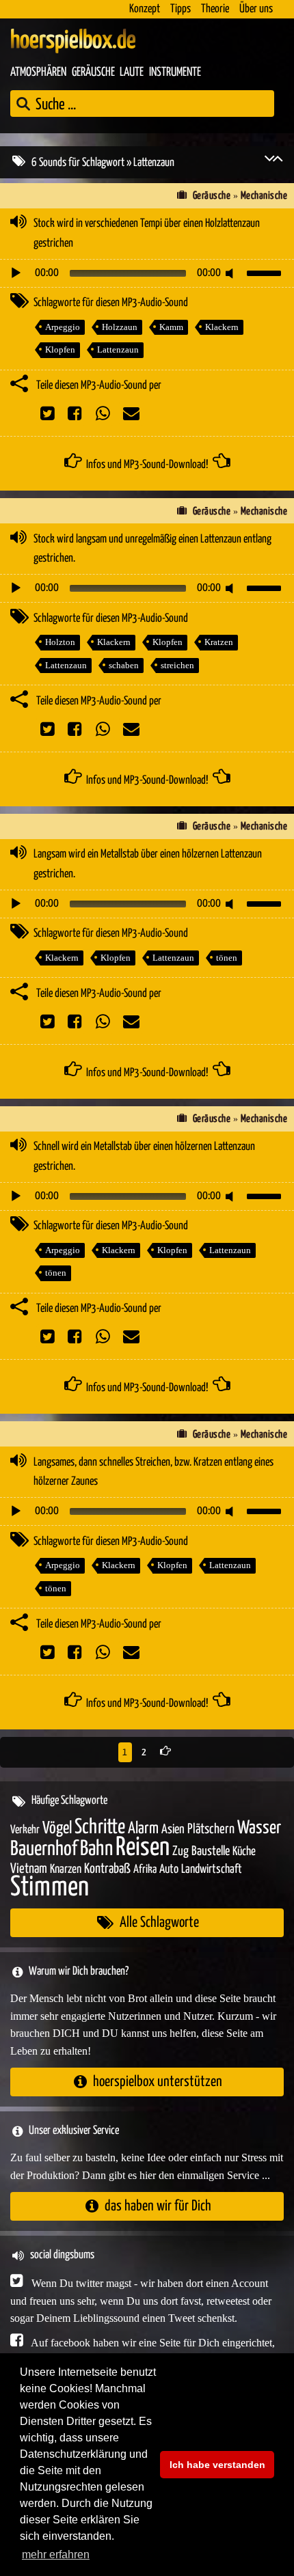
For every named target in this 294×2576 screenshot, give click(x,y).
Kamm (171, 327)
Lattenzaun (118, 350)
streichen (177, 665)
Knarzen (66, 1869)
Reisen (143, 1848)
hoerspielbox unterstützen (158, 2082)
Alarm (143, 1829)
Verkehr (25, 1830)
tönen (227, 958)
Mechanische (264, 196)
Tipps (181, 9)
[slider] (266, 272)
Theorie (215, 9)
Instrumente (175, 72)
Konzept (145, 9)
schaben (124, 665)
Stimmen (50, 1888)
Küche (244, 1852)
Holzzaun (120, 327)
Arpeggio (63, 327)
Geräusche (93, 72)
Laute (132, 72)
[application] (147, 273)
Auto (169, 1869)
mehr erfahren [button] (56, 2554)
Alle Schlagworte (159, 1922)
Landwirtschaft (212, 1869)
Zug (181, 1851)
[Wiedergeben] (16, 273)
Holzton (60, 642)
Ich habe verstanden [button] (217, 2465)
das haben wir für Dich (158, 2206)
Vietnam (29, 1869)
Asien (173, 1830)
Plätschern (211, 1830)
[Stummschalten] (232, 273)
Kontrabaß (107, 1869)
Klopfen (60, 350)
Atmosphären (38, 72)
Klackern (222, 327)
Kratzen (219, 642)
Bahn (96, 1849)
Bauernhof (44, 1849)
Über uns (256, 9)
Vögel (57, 1828)
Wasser (259, 1828)
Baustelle (211, 1851)
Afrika (145, 1870)
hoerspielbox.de (73, 41)
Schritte (100, 1827)
